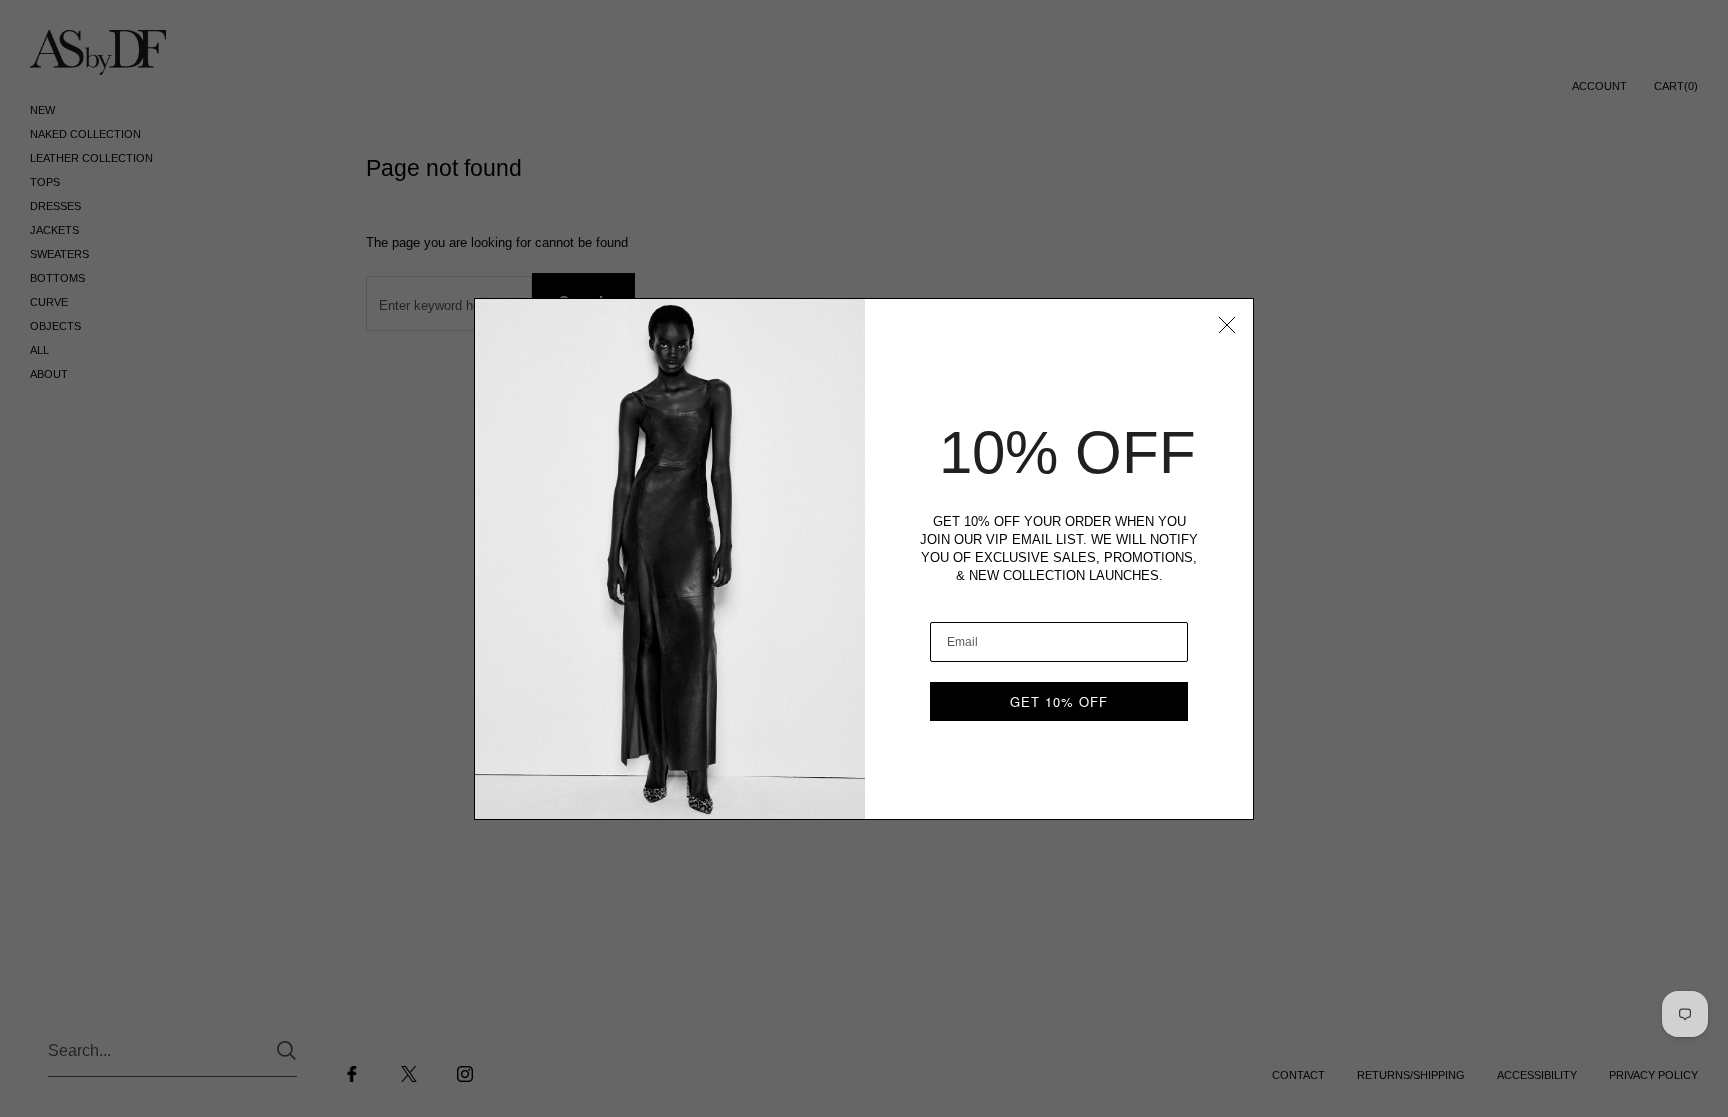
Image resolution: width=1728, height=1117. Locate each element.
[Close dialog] (1227, 325)
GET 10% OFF (1059, 701)
